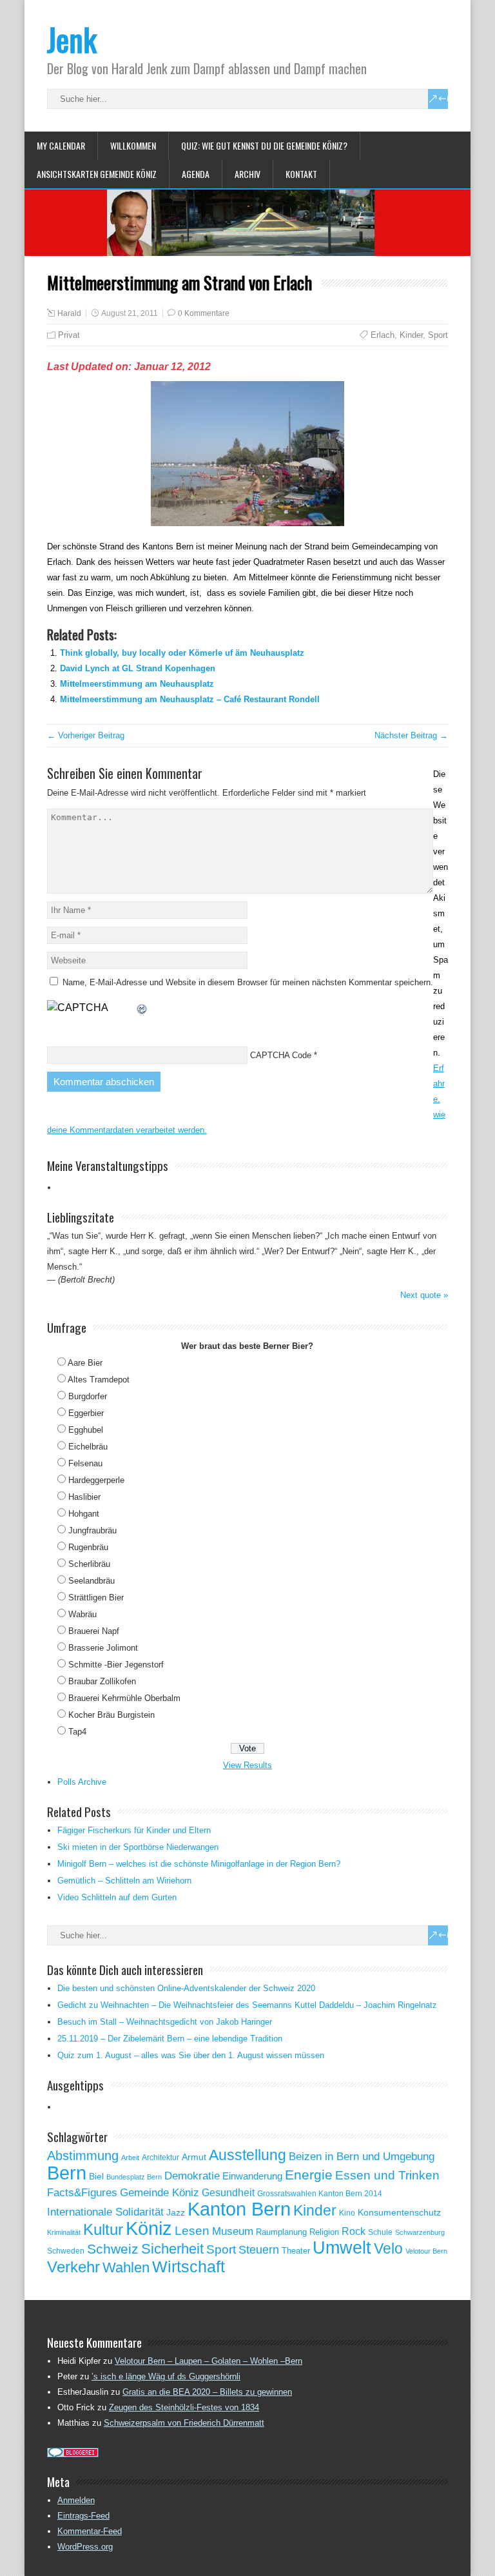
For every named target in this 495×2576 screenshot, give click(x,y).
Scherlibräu (89, 1564)
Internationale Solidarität (105, 2212)
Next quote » (424, 1295)
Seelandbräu (92, 1581)
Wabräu (82, 1614)
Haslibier (84, 1497)
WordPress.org (85, 2547)
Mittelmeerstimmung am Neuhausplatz (137, 684)
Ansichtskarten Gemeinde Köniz (97, 174)
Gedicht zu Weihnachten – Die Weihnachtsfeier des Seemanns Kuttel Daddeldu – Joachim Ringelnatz (247, 2005)
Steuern (259, 2250)
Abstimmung (83, 2156)
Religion (324, 2232)
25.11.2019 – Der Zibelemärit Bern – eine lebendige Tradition (170, 2039)
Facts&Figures (82, 2193)
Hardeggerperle (96, 1480)
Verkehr (73, 2267)
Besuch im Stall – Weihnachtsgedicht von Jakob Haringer (165, 2022)
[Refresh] (142, 1008)
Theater (296, 2251)
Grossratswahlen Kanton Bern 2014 (320, 2194)
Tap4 (77, 1732)
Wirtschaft (189, 2266)
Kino (347, 2213)
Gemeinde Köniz (160, 2192)
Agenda (196, 174)
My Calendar (61, 145)
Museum (233, 2231)
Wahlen (126, 2268)
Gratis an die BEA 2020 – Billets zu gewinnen (207, 2392)
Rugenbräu (88, 1547)
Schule (380, 2232)
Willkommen (133, 145)
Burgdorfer (88, 1396)
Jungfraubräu (92, 1530)
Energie (309, 2175)
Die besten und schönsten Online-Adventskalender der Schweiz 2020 (186, 1988)
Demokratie (192, 2176)
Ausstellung (247, 2155)
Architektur (160, 2158)
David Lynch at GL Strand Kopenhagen (138, 668)
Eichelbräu (88, 1447)
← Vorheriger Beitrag (86, 735)
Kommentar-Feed (90, 2531)
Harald (69, 313)
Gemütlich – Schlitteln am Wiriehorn (124, 1881)
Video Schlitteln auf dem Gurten (117, 1897)
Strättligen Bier (96, 1598)
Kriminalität (64, 2232)
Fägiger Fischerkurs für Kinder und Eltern (134, 1830)
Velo (388, 2248)
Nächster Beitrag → (411, 735)
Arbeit (130, 2158)
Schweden (66, 2251)
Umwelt (342, 2248)
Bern (67, 2173)
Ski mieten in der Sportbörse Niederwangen (138, 1847)
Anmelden (76, 2500)
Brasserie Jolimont (103, 1648)
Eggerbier (86, 1413)
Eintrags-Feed (83, 2516)
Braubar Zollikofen (102, 1681)
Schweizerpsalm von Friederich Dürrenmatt (184, 2423)
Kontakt (301, 174)
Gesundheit (228, 2193)
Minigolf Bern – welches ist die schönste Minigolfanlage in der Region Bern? (199, 1864)
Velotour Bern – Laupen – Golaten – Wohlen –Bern (209, 2361)
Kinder (411, 335)
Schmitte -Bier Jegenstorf (116, 1665)
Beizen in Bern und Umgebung (362, 2156)
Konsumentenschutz (399, 2213)
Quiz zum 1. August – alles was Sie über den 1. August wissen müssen (191, 2055)
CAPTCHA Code (281, 1055)
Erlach (383, 335)
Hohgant (84, 1514)
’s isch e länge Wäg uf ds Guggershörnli (166, 2376)
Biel (96, 2176)
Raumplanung (281, 2232)
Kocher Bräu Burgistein (112, 1715)
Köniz (149, 2228)
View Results (247, 1765)
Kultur (103, 2229)
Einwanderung (252, 2176)
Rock (354, 2231)
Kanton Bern (239, 2209)
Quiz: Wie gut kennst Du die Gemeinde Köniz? (264, 145)
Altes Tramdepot (99, 1380)
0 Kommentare (204, 313)
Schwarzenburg (420, 2232)
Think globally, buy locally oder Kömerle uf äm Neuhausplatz (182, 653)
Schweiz (113, 2249)
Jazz (176, 2213)
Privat (69, 335)
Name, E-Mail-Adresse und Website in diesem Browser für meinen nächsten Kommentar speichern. (248, 982)
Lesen (192, 2231)
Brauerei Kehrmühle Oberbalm (124, 1698)
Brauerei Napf (94, 1631)
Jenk (72, 39)
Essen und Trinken (387, 2175)
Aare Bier (85, 1363)
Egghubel (86, 1430)
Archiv (247, 174)
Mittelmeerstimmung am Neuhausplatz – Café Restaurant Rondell (190, 699)
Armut (194, 2157)
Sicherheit (172, 2249)
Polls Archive (82, 1782)
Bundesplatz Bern (134, 2177)
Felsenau (85, 1463)
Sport (438, 335)
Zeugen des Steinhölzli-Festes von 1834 (184, 2407)
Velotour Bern (426, 2251)
